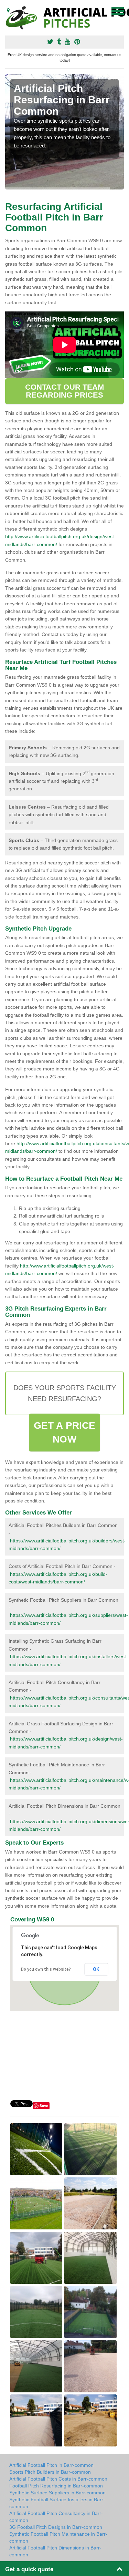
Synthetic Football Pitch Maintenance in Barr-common (58, 2537)
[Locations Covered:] (8, 10)
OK (96, 1969)
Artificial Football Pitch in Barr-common (51, 2465)
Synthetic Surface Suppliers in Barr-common (57, 2493)
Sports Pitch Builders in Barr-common (50, 2472)
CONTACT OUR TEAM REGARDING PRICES (65, 391)
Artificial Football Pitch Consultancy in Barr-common (56, 2517)
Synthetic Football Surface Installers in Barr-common (57, 2503)
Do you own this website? (46, 1969)
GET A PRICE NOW (64, 1432)
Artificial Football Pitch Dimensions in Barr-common (55, 2551)
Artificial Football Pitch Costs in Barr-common (58, 2479)
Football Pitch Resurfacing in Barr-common (56, 2486)
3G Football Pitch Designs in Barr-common (56, 2527)
